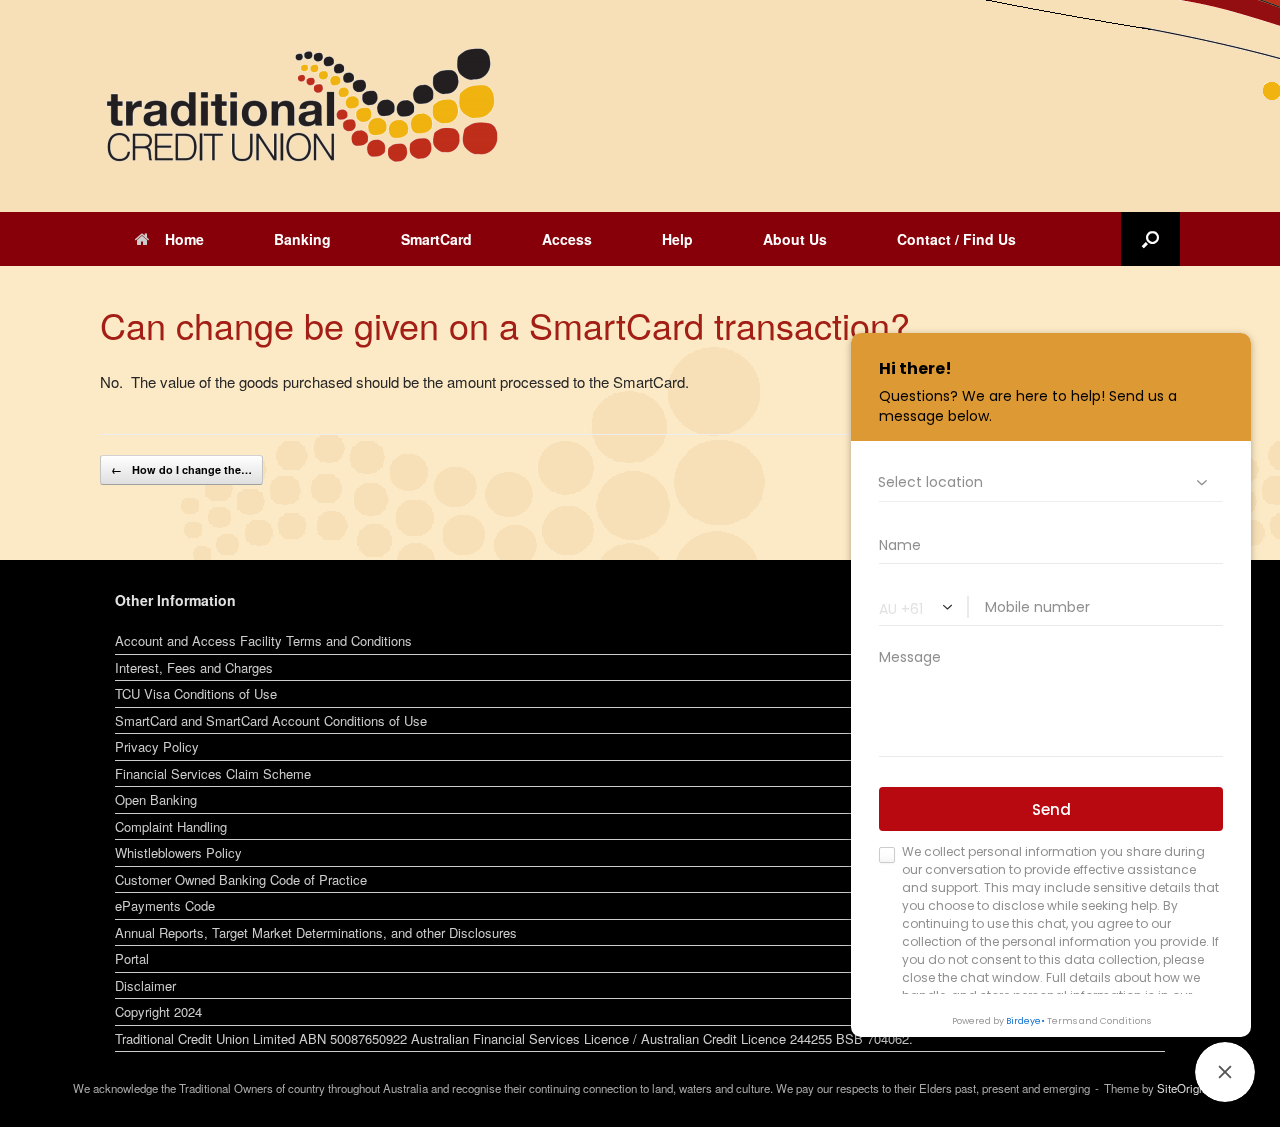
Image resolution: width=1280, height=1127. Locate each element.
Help (677, 239)
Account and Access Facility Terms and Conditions (263, 640)
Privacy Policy (157, 746)
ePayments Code (165, 905)
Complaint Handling (171, 826)
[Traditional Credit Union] (300, 106)
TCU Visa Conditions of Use (196, 693)
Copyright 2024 (158, 1011)
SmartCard (436, 239)
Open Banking (156, 799)
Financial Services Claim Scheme (213, 773)
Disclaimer (145, 985)
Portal (132, 958)
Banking (302, 239)
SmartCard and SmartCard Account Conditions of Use (271, 720)
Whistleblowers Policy (178, 852)
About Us (795, 239)
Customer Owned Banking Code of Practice (241, 879)
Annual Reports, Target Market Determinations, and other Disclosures (316, 932)
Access (567, 239)
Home (184, 239)
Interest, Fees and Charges (194, 667)
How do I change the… (181, 469)
